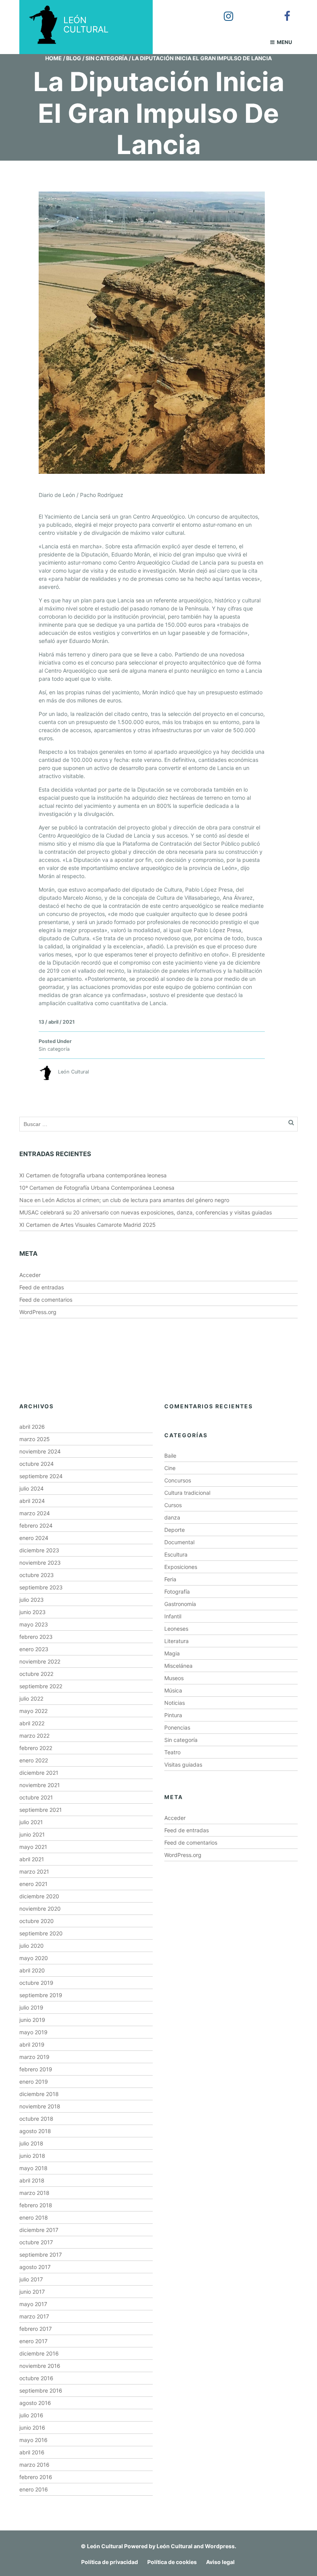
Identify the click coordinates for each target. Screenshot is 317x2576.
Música (173, 1690)
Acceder (30, 1275)
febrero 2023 (36, 1637)
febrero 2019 (36, 2069)
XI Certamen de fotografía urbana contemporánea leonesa (93, 1175)
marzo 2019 (34, 2057)
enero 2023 (34, 1649)
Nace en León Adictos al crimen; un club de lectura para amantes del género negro (124, 1200)
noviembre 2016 (40, 2366)
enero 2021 (33, 1884)
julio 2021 (31, 1822)
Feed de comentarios (46, 1300)
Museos (174, 1678)
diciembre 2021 (39, 1773)
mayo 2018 (33, 2168)
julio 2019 (31, 2007)
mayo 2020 (34, 1958)
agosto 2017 (35, 2267)
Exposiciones (181, 1567)
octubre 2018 (36, 2119)
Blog (74, 58)
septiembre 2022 (41, 1686)
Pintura (173, 1715)
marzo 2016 (34, 2465)
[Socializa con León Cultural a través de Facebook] (282, 11)
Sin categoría (107, 58)
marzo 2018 (34, 2193)
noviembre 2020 (40, 1909)
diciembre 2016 (39, 2353)
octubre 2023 (37, 1575)
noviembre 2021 (40, 1785)
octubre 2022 (36, 1674)
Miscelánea (178, 1666)
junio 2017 (32, 2292)
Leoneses (176, 1629)
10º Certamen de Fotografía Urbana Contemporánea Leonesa (97, 1188)
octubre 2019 (36, 1983)
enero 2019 (34, 2082)
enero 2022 (34, 1760)
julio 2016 (31, 2415)
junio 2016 (32, 2428)
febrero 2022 (36, 1748)
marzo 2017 (34, 2316)
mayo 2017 (33, 2304)
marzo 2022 (34, 1736)
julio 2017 (31, 2279)
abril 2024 (32, 1501)
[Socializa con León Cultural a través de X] (252, 11)
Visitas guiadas (183, 1765)
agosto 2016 (35, 2403)
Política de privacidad (110, 2562)
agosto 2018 (35, 2131)
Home (54, 58)
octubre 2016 (36, 2378)
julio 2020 (32, 1946)
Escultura (176, 1554)
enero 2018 (34, 2217)
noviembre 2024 (40, 1451)
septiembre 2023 (41, 1587)
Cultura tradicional (187, 1493)
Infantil (173, 1616)
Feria (170, 1579)
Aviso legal (220, 2562)
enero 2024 (34, 1538)
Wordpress (220, 2546)
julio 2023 (32, 1600)
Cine (170, 1468)
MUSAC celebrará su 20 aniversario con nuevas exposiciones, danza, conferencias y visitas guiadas (146, 1212)
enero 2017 (33, 2341)
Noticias (175, 1703)
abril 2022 (32, 1723)
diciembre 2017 (39, 2230)
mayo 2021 (33, 1847)
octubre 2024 (37, 1464)
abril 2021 (32, 1859)
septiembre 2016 (41, 2390)
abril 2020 (32, 1970)
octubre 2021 (36, 1797)
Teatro (172, 1752)
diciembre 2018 (39, 2094)
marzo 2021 (34, 1871)
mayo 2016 (33, 2440)
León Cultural (105, 2546)
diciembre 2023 (39, 1550)
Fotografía (177, 1592)
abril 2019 (32, 2044)
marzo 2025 (35, 1439)
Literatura (176, 1641)
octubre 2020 (37, 1921)
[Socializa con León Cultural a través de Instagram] (223, 11)
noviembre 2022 (40, 1661)
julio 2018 (31, 2143)
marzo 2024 (35, 1513)
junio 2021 (32, 1834)
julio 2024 (32, 1488)
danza (172, 1517)
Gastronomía (180, 1604)
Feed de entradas (42, 1287)
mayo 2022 (33, 1711)
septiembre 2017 (41, 2255)
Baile (170, 1456)
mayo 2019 (33, 2032)
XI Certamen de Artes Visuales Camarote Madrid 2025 (88, 1225)
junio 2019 (32, 2020)
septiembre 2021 (41, 1810)
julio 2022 (31, 1698)
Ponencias (177, 1727)
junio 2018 (32, 2156)
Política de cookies (172, 2562)
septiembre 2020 (41, 1933)
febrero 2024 (36, 1525)
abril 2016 (32, 2452)
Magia (172, 1653)
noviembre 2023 (40, 1563)
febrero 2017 (36, 2329)
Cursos (173, 1505)
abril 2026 (32, 1427)
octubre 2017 (36, 2242)
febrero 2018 (36, 2205)
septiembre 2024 (41, 1476)
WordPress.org (38, 1312)
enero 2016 (34, 2489)
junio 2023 (32, 1612)
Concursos (178, 1480)
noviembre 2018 (40, 2106)
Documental (179, 1542)
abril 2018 (32, 2180)
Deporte (175, 1530)
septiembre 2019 (41, 1995)
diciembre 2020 (39, 1896)
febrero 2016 (36, 2477)
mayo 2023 (34, 1624)
